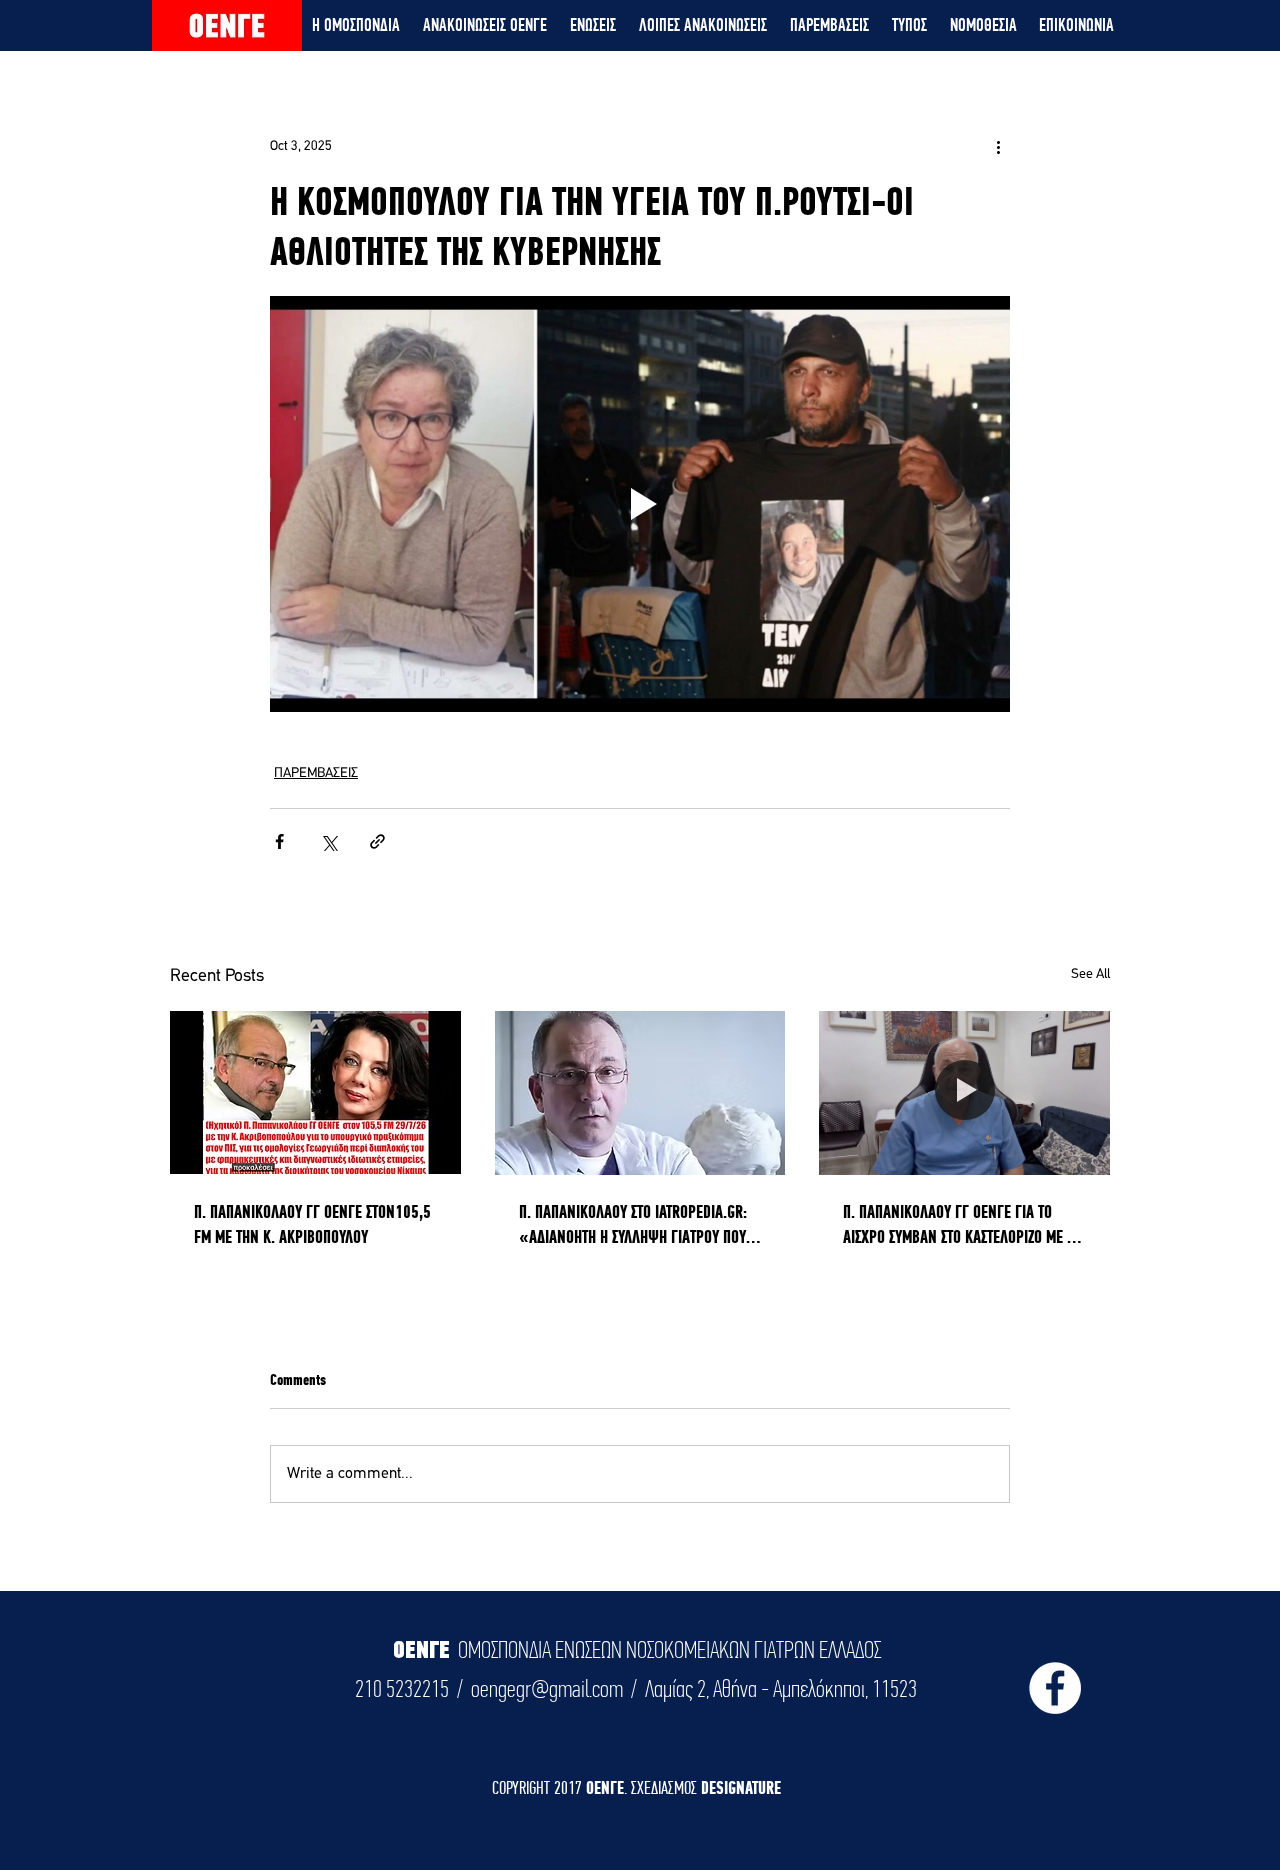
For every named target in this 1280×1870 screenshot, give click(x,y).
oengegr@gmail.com (547, 1689)
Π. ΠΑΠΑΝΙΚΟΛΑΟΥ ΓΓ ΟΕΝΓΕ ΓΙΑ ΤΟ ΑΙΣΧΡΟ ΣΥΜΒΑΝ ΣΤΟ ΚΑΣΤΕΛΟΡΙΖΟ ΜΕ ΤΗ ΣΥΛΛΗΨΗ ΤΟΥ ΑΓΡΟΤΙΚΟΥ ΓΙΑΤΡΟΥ (962, 1225)
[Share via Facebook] (279, 841)
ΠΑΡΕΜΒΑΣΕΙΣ (316, 773)
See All (1090, 974)
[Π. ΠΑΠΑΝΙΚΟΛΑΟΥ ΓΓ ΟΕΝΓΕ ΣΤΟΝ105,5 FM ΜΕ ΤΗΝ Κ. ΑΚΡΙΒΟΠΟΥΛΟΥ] (315, 1092)
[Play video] (640, 504)
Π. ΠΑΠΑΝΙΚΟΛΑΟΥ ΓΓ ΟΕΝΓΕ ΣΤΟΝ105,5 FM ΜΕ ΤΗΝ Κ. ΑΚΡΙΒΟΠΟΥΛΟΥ (312, 1224)
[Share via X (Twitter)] (328, 841)
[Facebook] (1055, 1688)
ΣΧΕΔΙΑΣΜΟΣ (666, 1787)
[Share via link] (377, 841)
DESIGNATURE (741, 1787)
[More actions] (998, 146)
